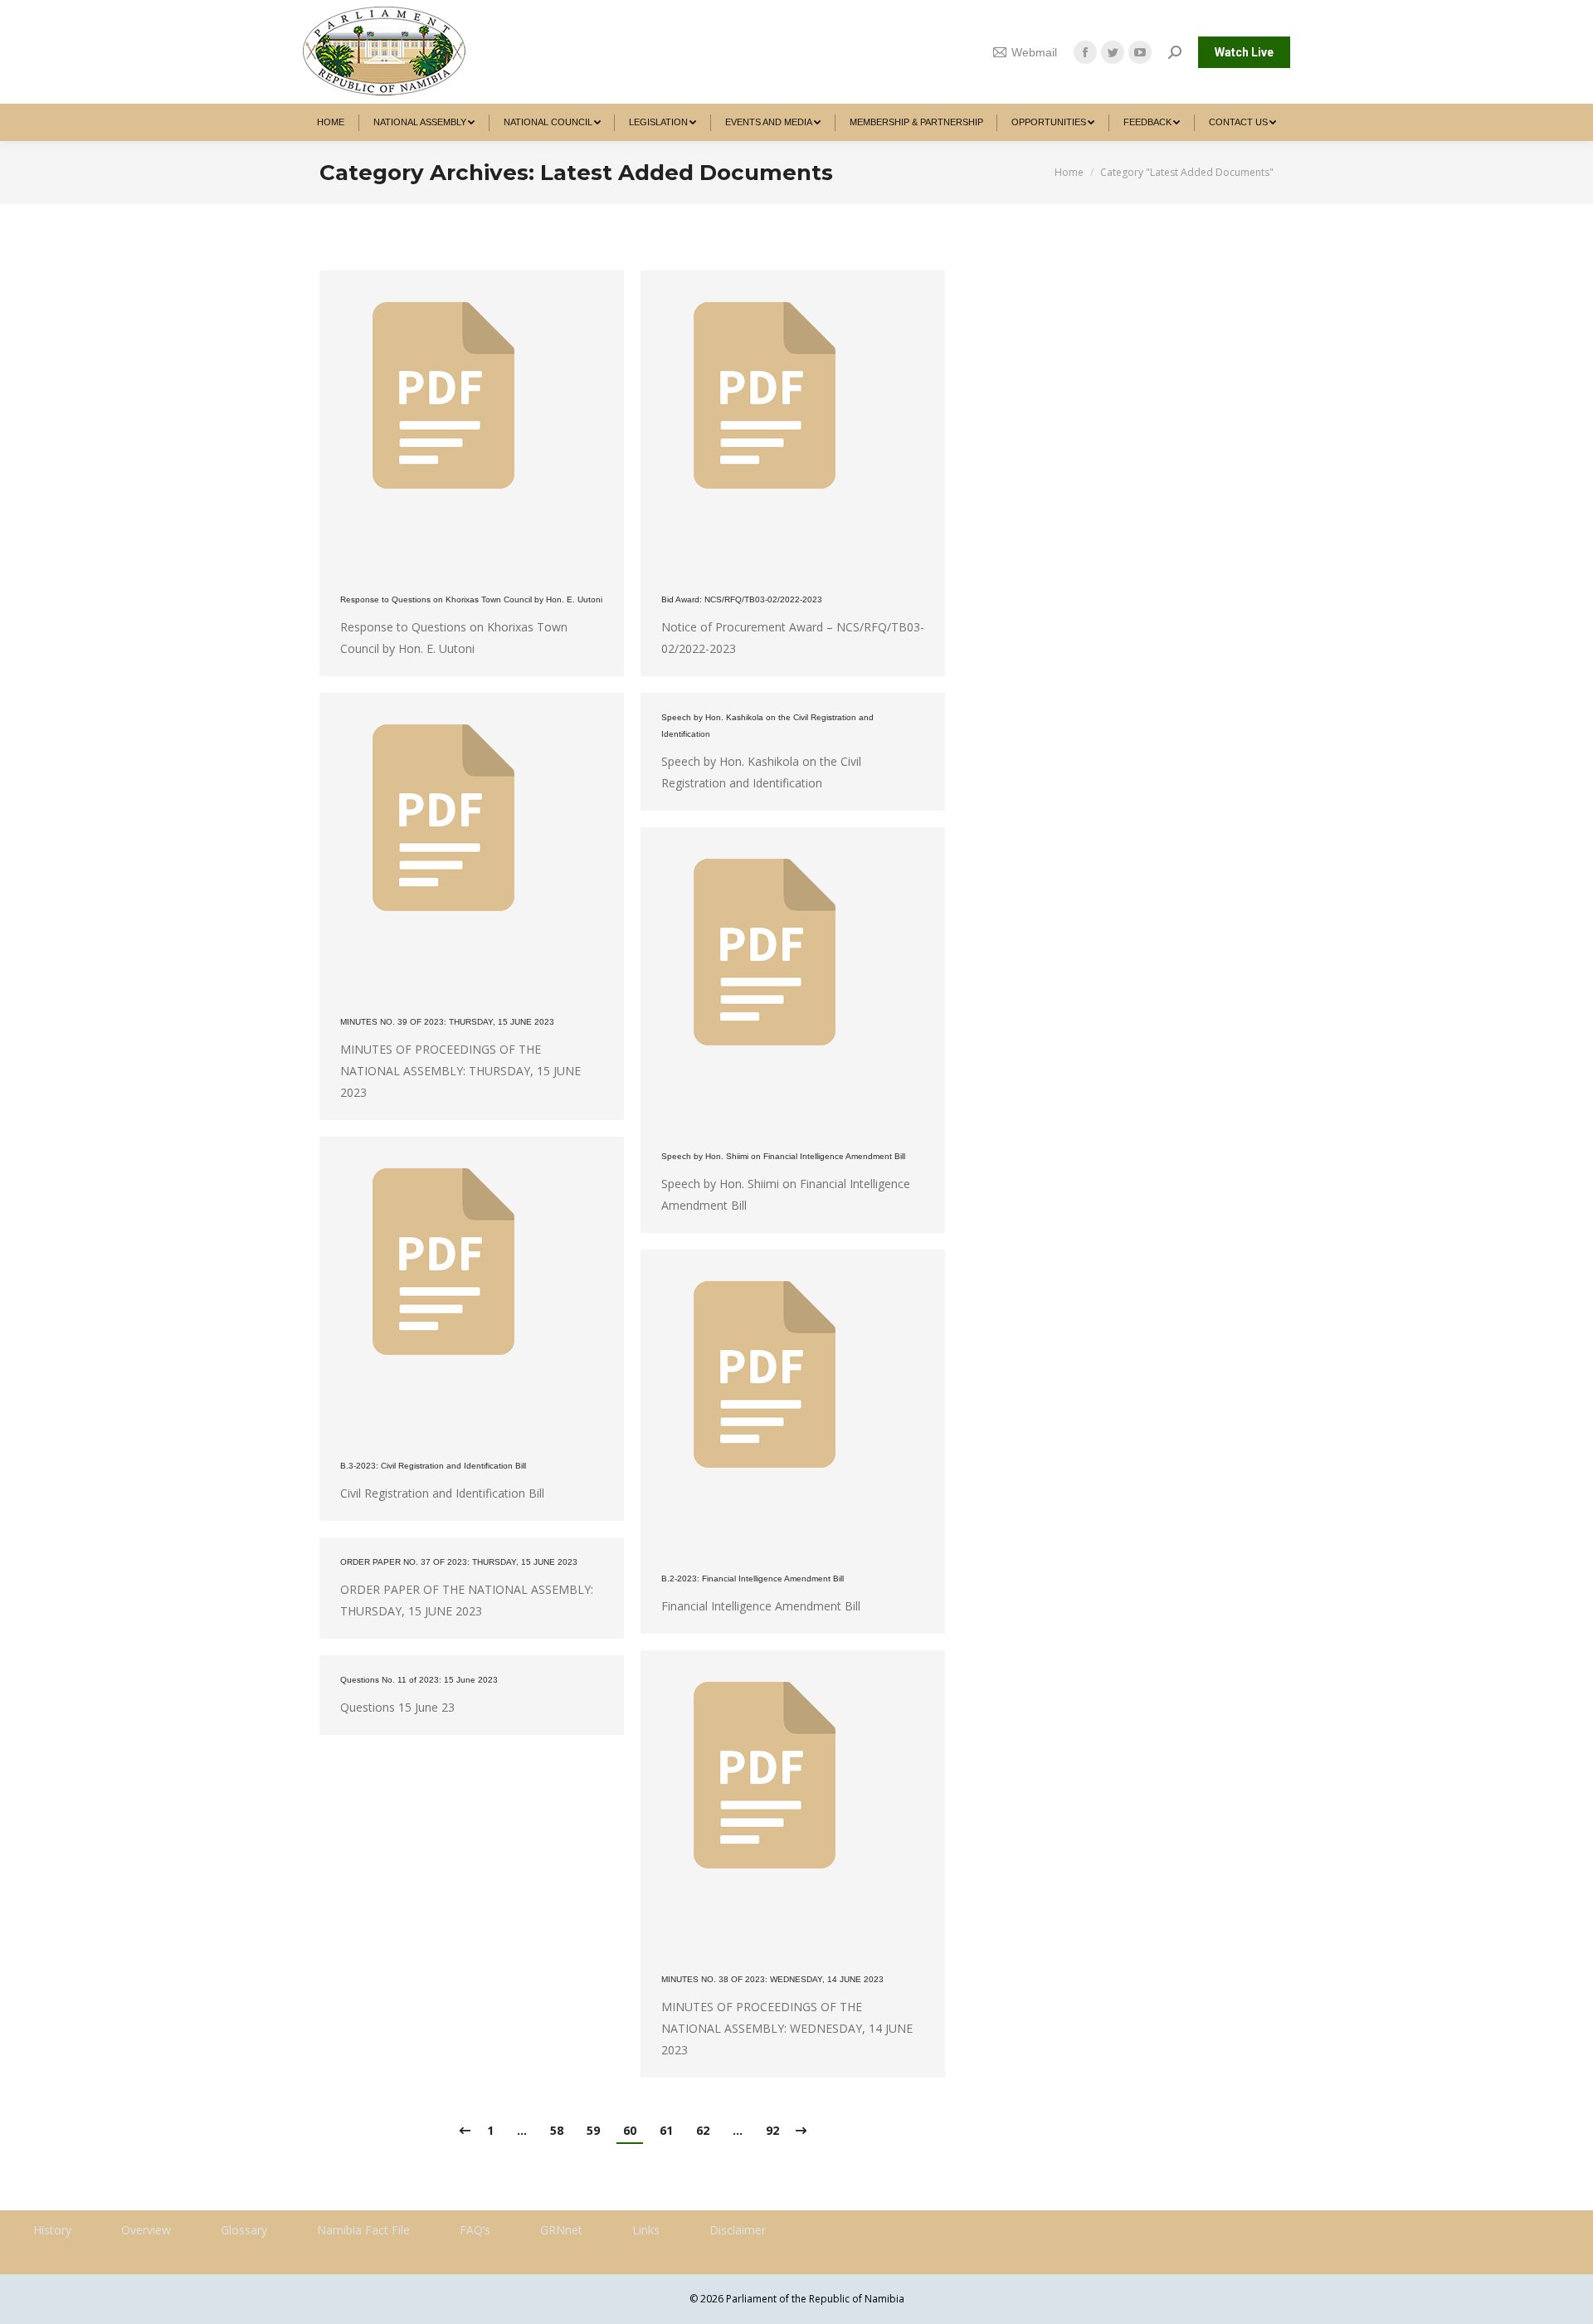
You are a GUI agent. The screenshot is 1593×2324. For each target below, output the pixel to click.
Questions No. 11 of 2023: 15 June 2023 (419, 1680)
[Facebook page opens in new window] (1085, 52)
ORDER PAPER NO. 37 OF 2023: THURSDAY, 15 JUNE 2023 (459, 1562)
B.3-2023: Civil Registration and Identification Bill (433, 1466)
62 (703, 2130)
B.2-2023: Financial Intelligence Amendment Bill (753, 1579)
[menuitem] (331, 122)
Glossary (244, 2230)
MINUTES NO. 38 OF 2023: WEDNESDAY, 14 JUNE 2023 (772, 1979)
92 (772, 2130)
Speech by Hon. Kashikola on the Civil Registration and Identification (767, 726)
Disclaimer (738, 2230)
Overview (146, 2230)
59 (593, 2130)
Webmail (1034, 52)
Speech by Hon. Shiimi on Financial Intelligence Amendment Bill (783, 1156)
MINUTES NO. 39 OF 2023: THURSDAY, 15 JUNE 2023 (447, 1022)
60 (630, 2130)
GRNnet (561, 2230)
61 (666, 2130)
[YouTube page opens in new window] (1140, 52)
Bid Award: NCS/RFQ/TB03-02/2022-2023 (742, 599)
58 (557, 2130)
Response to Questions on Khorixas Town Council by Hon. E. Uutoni (471, 599)
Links (646, 2230)
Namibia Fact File (363, 2230)
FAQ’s (475, 2230)
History (52, 2230)
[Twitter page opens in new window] (1113, 52)
